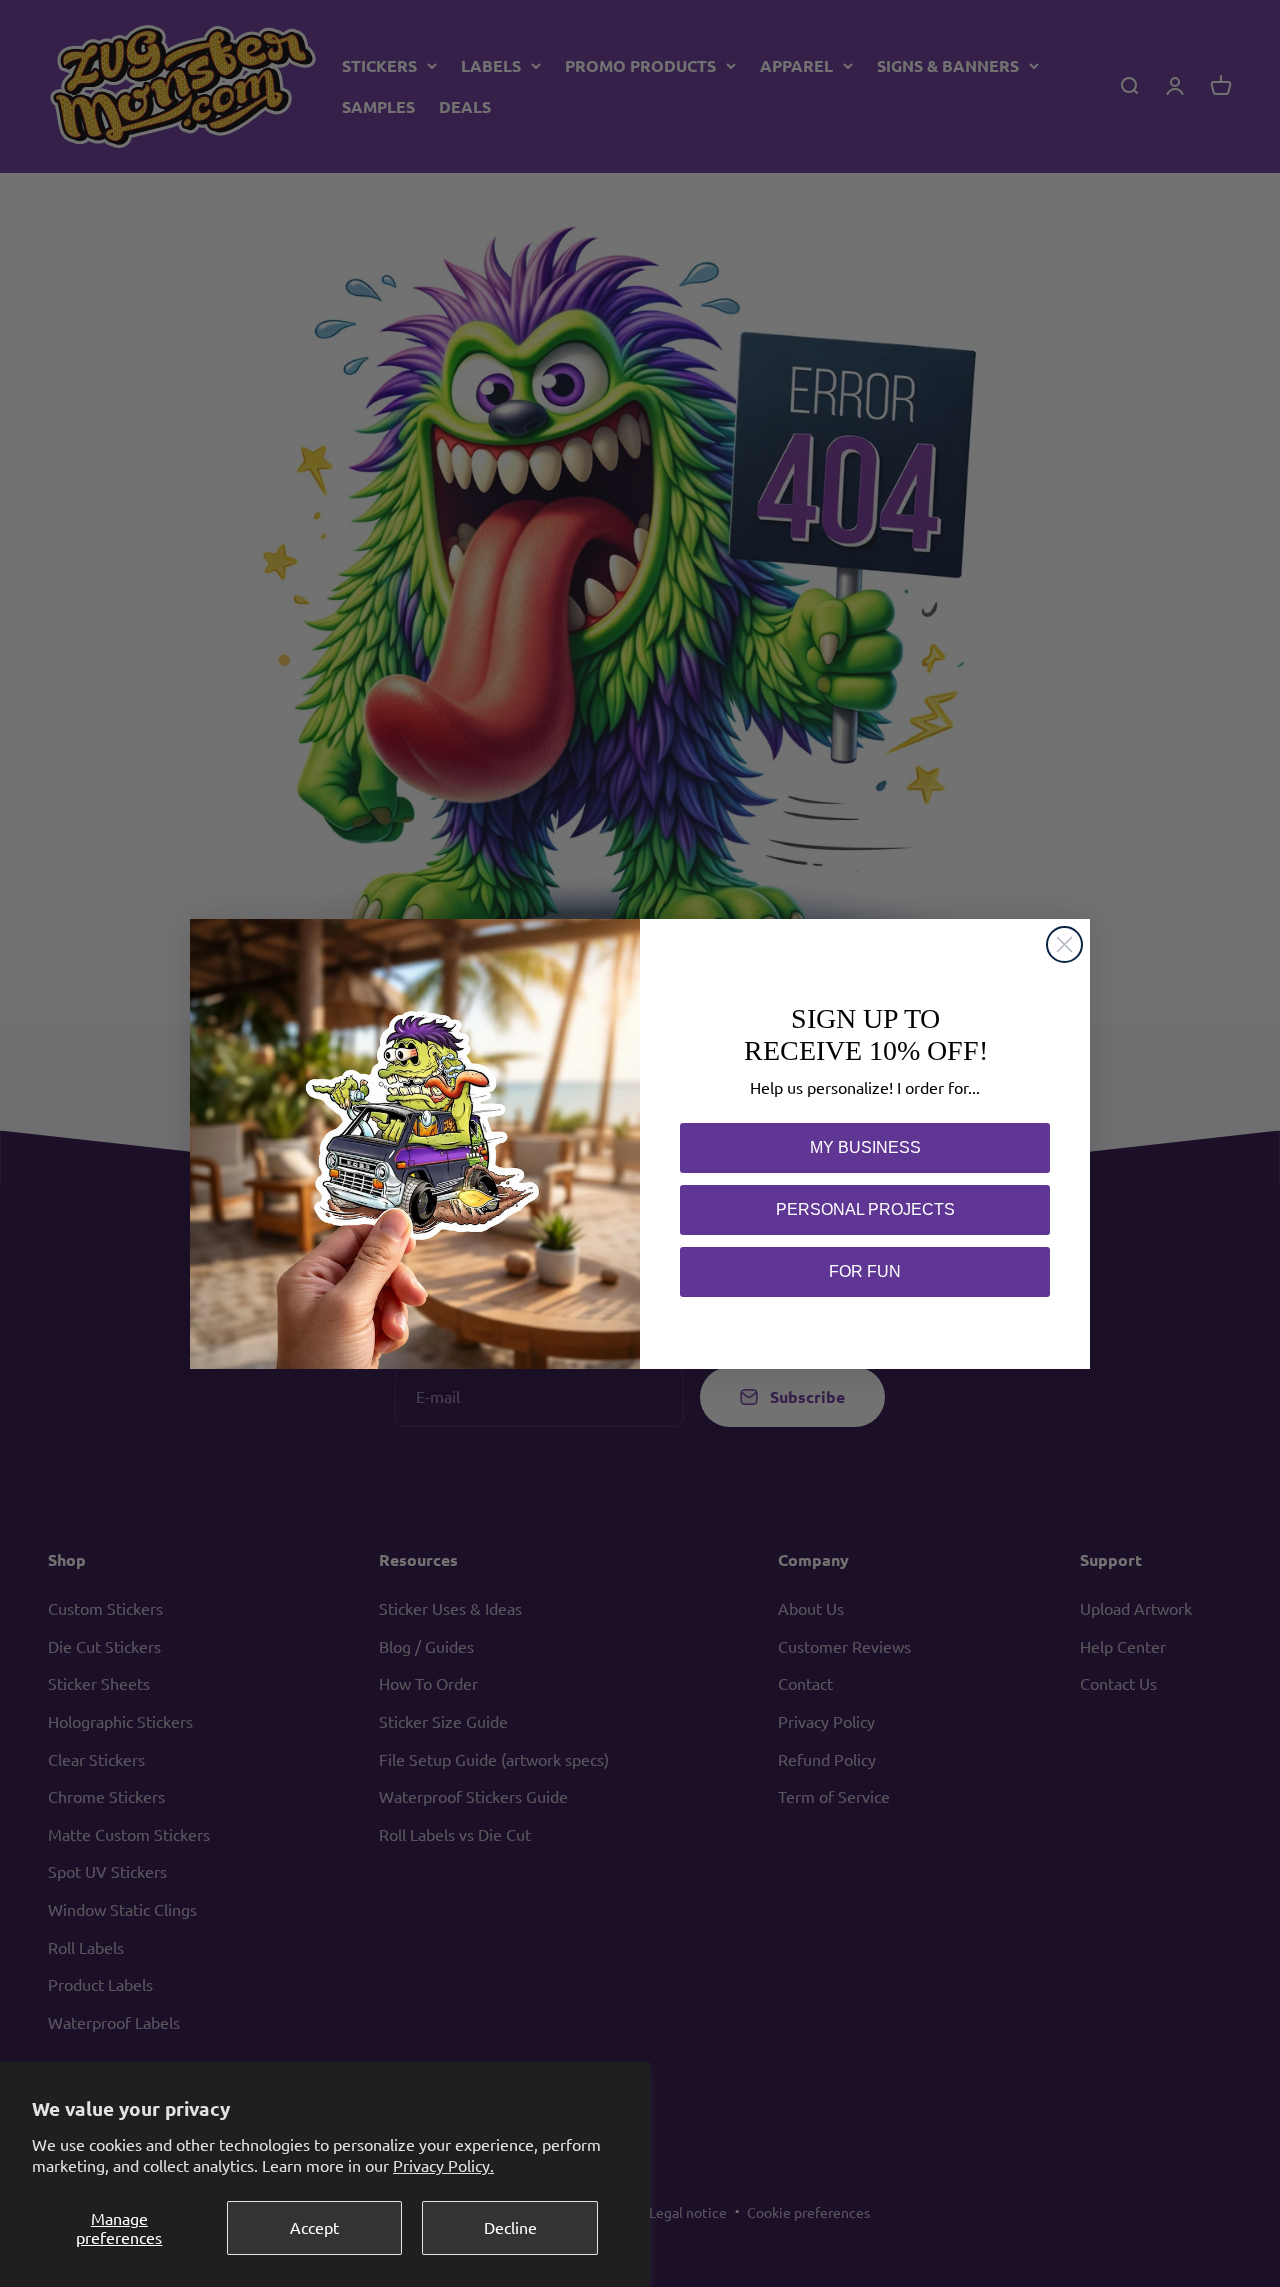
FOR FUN (865, 1271)
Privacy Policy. (443, 2165)
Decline (510, 2227)
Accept (314, 2227)
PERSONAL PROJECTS (865, 1209)
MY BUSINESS (865, 1147)
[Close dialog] (1064, 944)
